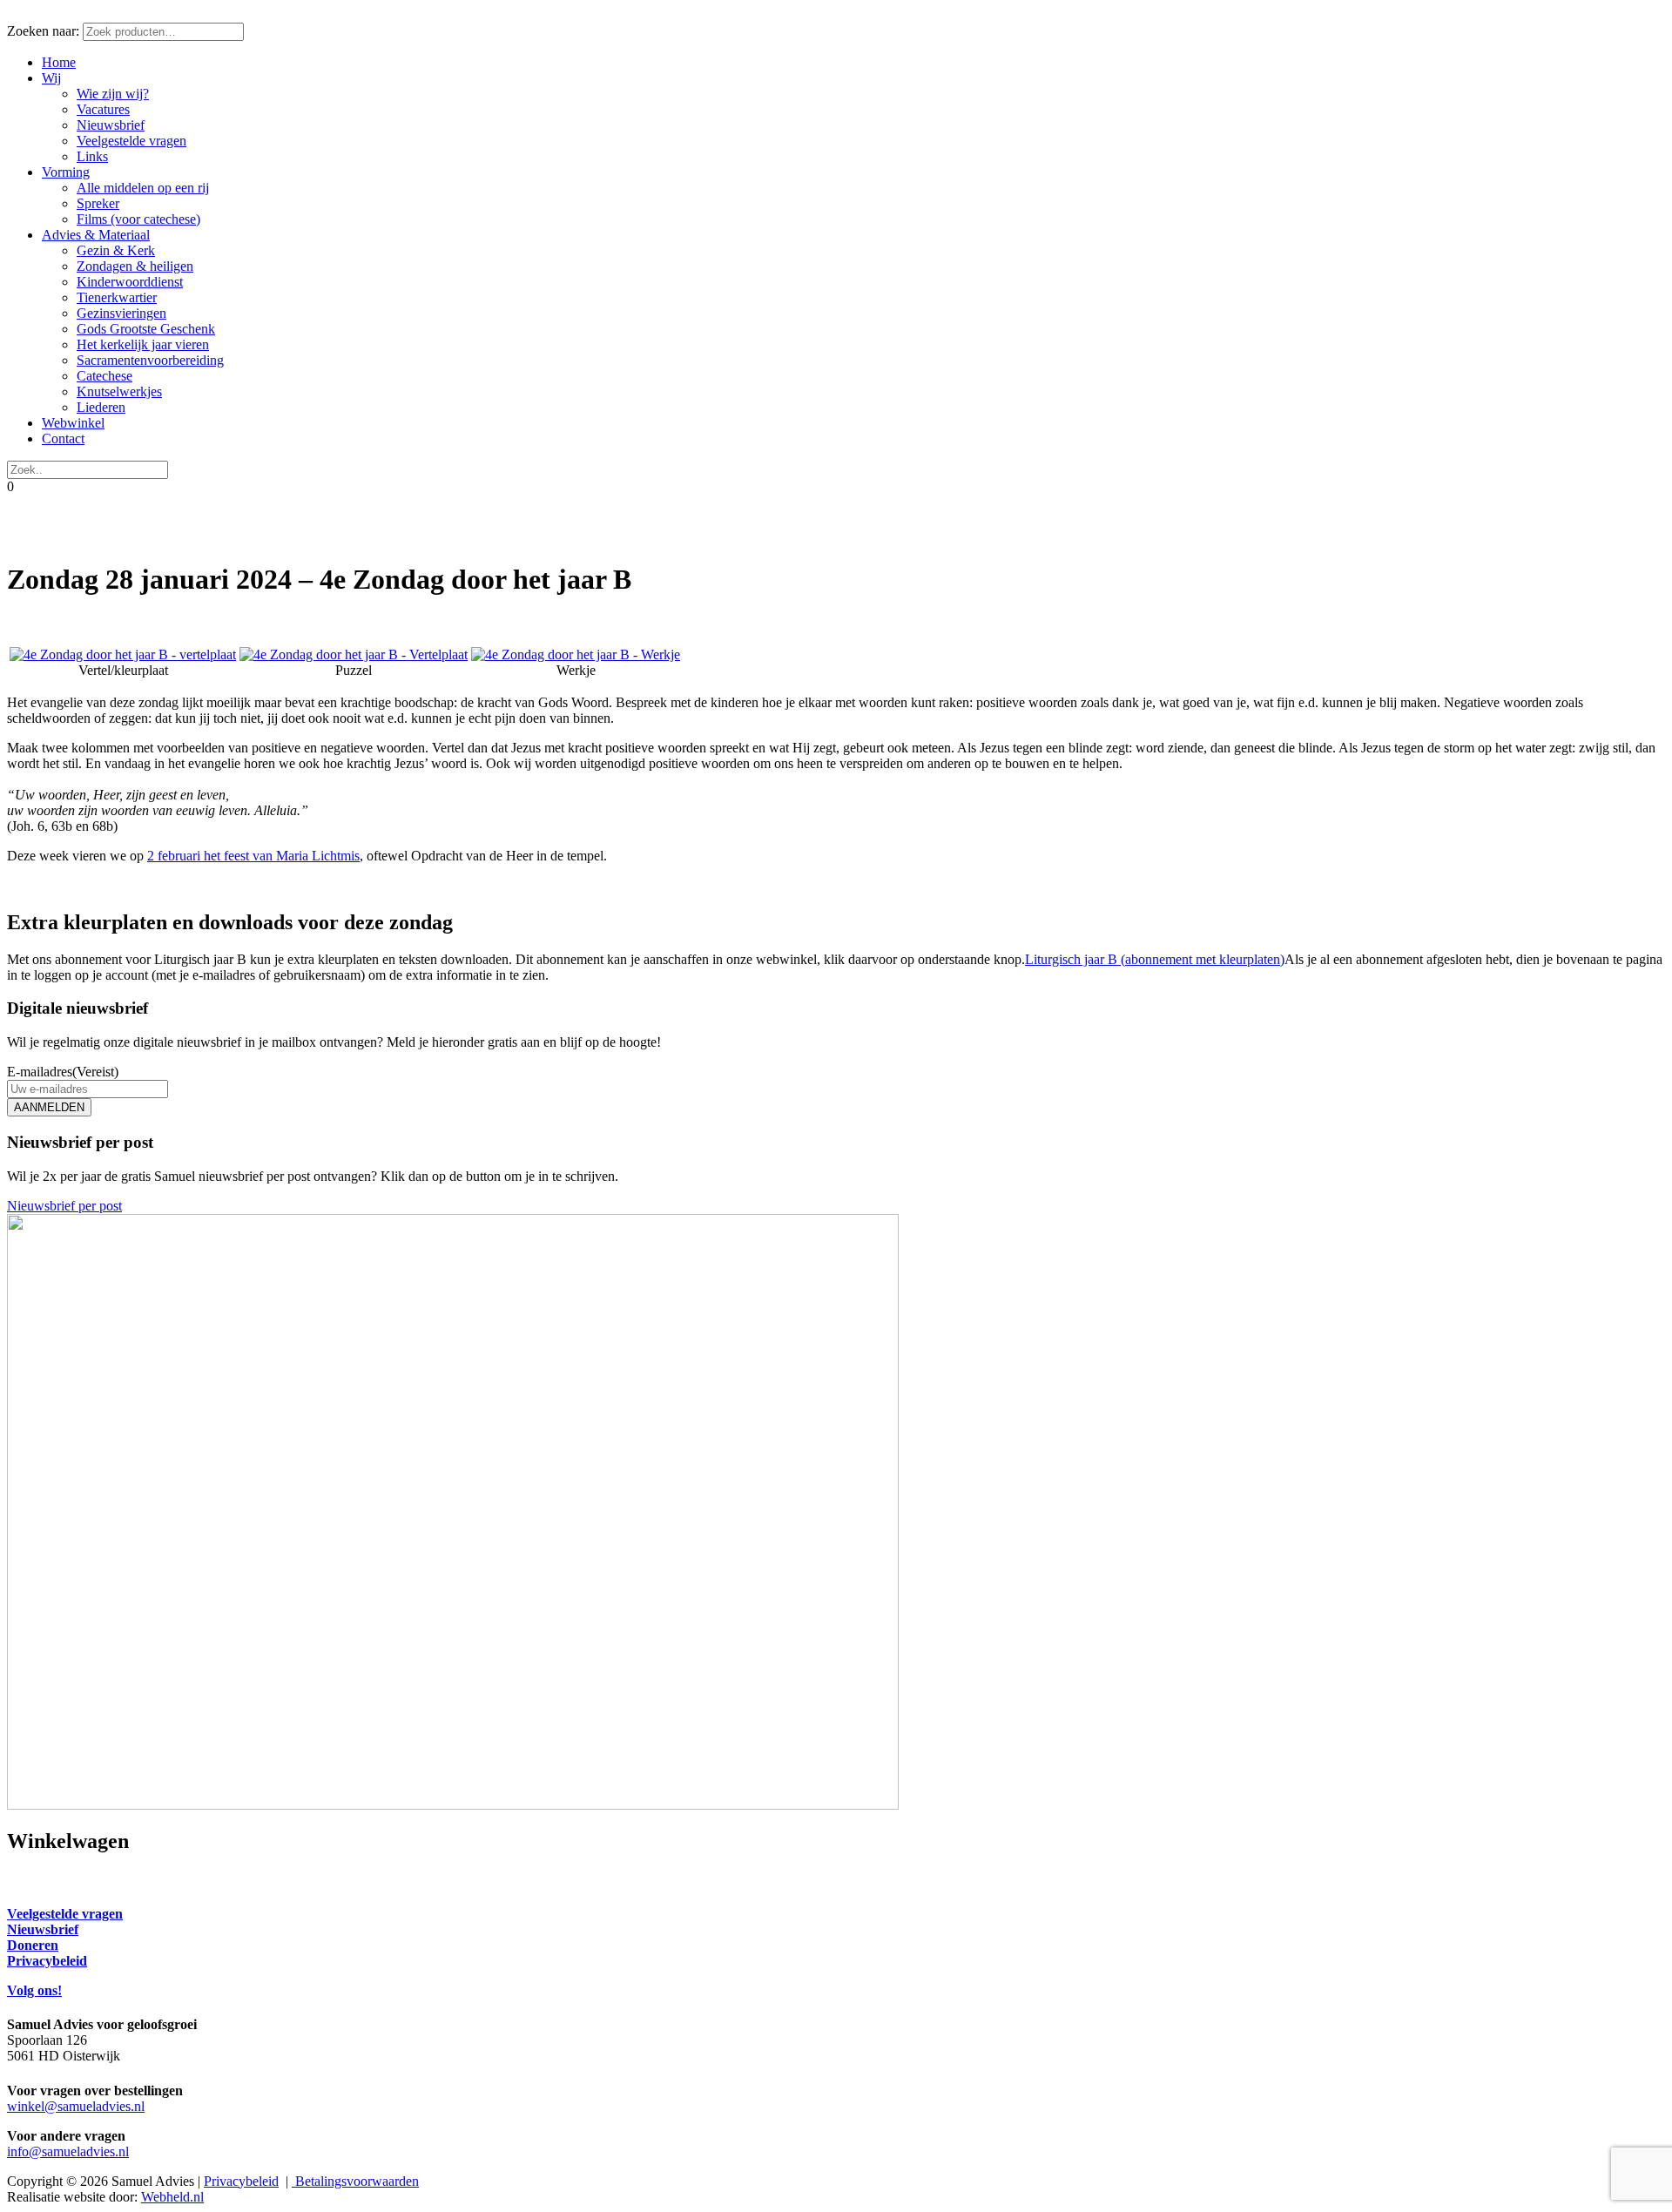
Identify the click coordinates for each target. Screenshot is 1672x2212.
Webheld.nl (172, 2197)
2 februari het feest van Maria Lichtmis (253, 856)
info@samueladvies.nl (68, 2151)
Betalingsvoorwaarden (355, 2181)
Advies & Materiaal (96, 235)
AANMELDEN (49, 1107)
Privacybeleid (241, 2181)
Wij (51, 78)
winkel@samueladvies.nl (76, 2106)
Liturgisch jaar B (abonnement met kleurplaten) (1155, 959)
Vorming (66, 172)
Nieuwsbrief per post (64, 1206)
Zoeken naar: (43, 31)
